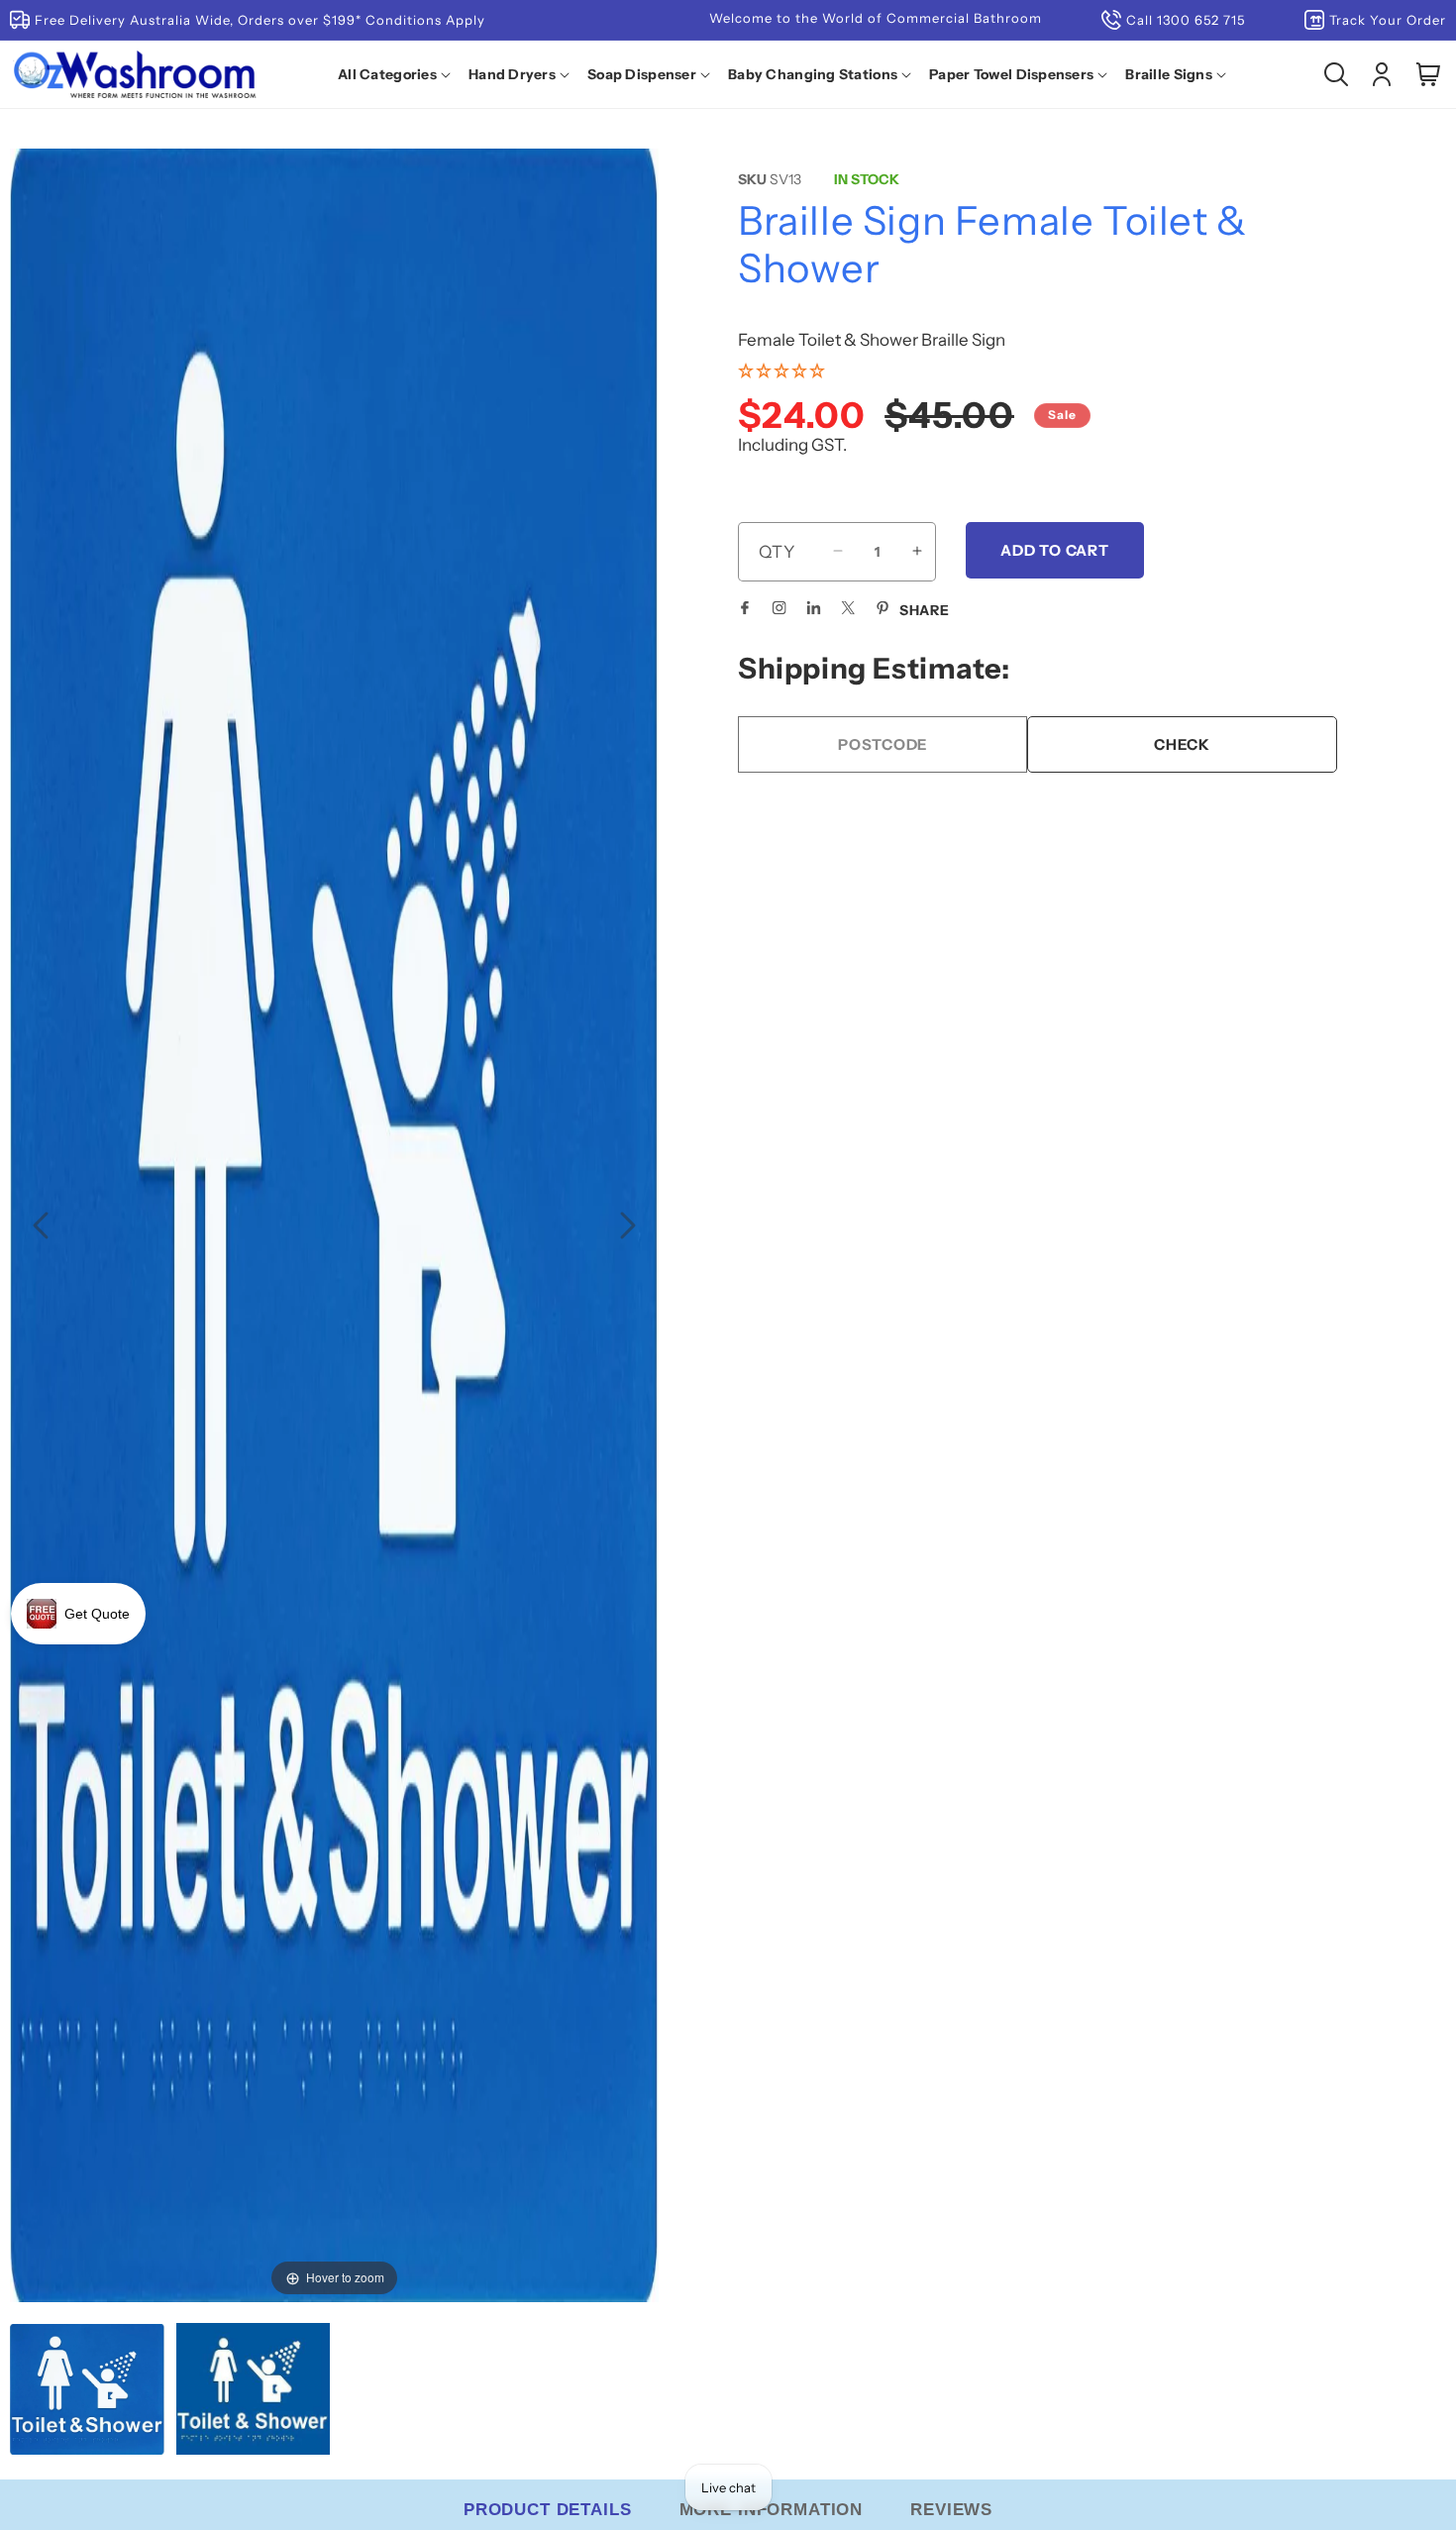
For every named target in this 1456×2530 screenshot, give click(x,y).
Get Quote (97, 1614)
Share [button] (925, 609)
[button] (398, 74)
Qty (777, 551)
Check (1182, 743)
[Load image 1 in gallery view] (87, 2391)
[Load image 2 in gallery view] (254, 2391)
